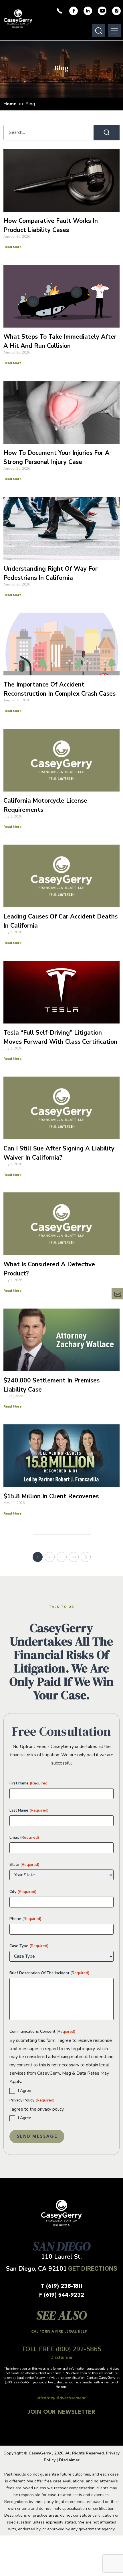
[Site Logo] (18, 19)
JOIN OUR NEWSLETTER (61, 2412)
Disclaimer (69, 2460)
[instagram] (116, 11)
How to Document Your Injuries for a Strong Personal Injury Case (56, 457)
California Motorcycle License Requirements (45, 805)
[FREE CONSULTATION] (117, 1294)
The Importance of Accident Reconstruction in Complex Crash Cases (59, 689)
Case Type (29, 1946)
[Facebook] (74, 11)
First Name (29, 1783)
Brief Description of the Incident (49, 1973)
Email (24, 1837)
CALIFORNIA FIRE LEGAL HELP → (62, 2332)
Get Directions (93, 2269)
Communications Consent (42, 2031)
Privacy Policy (32, 2100)
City (23, 1892)
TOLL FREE (61, 2349)
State (24, 1865)
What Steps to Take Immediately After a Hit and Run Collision (60, 341)
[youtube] (102, 11)
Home (10, 104)
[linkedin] (88, 11)
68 (74, 1557)
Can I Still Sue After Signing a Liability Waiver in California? (59, 1153)
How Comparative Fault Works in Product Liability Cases (51, 225)
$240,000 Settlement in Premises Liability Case (51, 1385)
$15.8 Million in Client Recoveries (51, 1496)
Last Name (29, 1810)
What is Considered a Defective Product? (49, 1269)
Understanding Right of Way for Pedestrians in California (50, 573)
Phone (25, 1919)
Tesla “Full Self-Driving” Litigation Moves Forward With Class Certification (60, 1037)
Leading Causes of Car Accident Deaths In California (60, 921)
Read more (12, 247)
